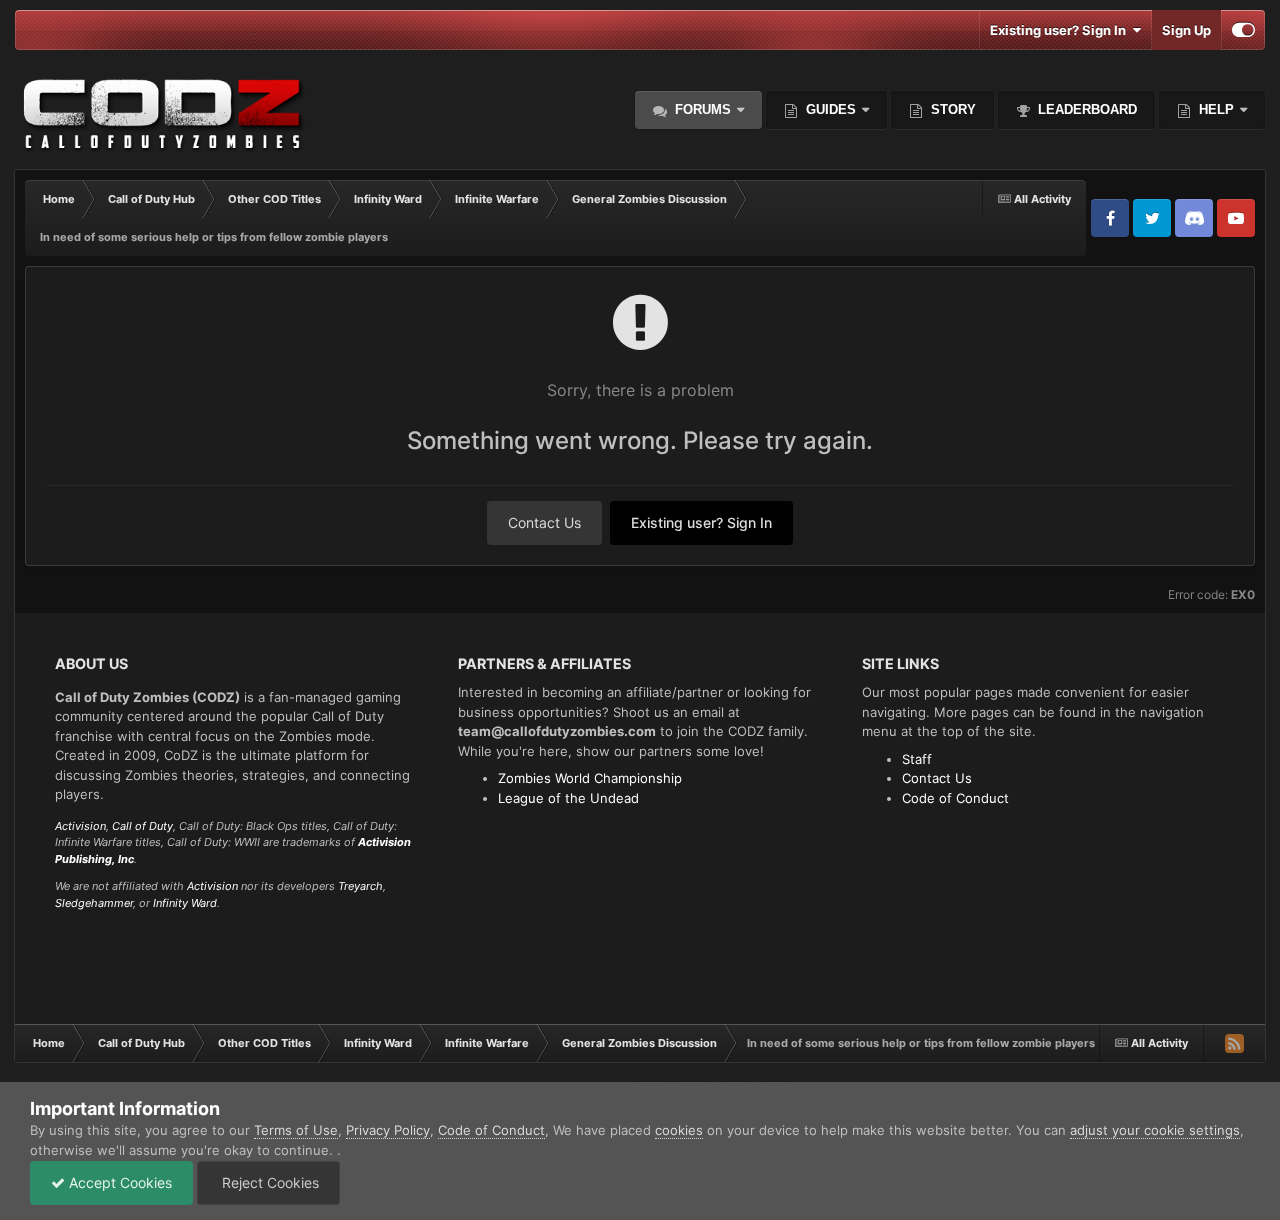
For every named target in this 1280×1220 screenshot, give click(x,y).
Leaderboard (1085, 109)
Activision (80, 826)
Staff (917, 759)
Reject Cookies (268, 1182)
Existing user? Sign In (1061, 30)
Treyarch (360, 886)
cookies (679, 1130)
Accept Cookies (118, 1182)
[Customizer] (1243, 30)
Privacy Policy (388, 1130)
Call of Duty (142, 826)
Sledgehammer (94, 903)
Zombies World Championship (590, 778)
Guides (831, 109)
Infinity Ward (185, 903)
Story (951, 109)
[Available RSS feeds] (1234, 1043)
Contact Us (544, 522)
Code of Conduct (955, 798)
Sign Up (1186, 30)
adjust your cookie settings (1155, 1130)
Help (1214, 109)
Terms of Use (296, 1130)
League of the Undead (568, 798)
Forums (701, 109)
